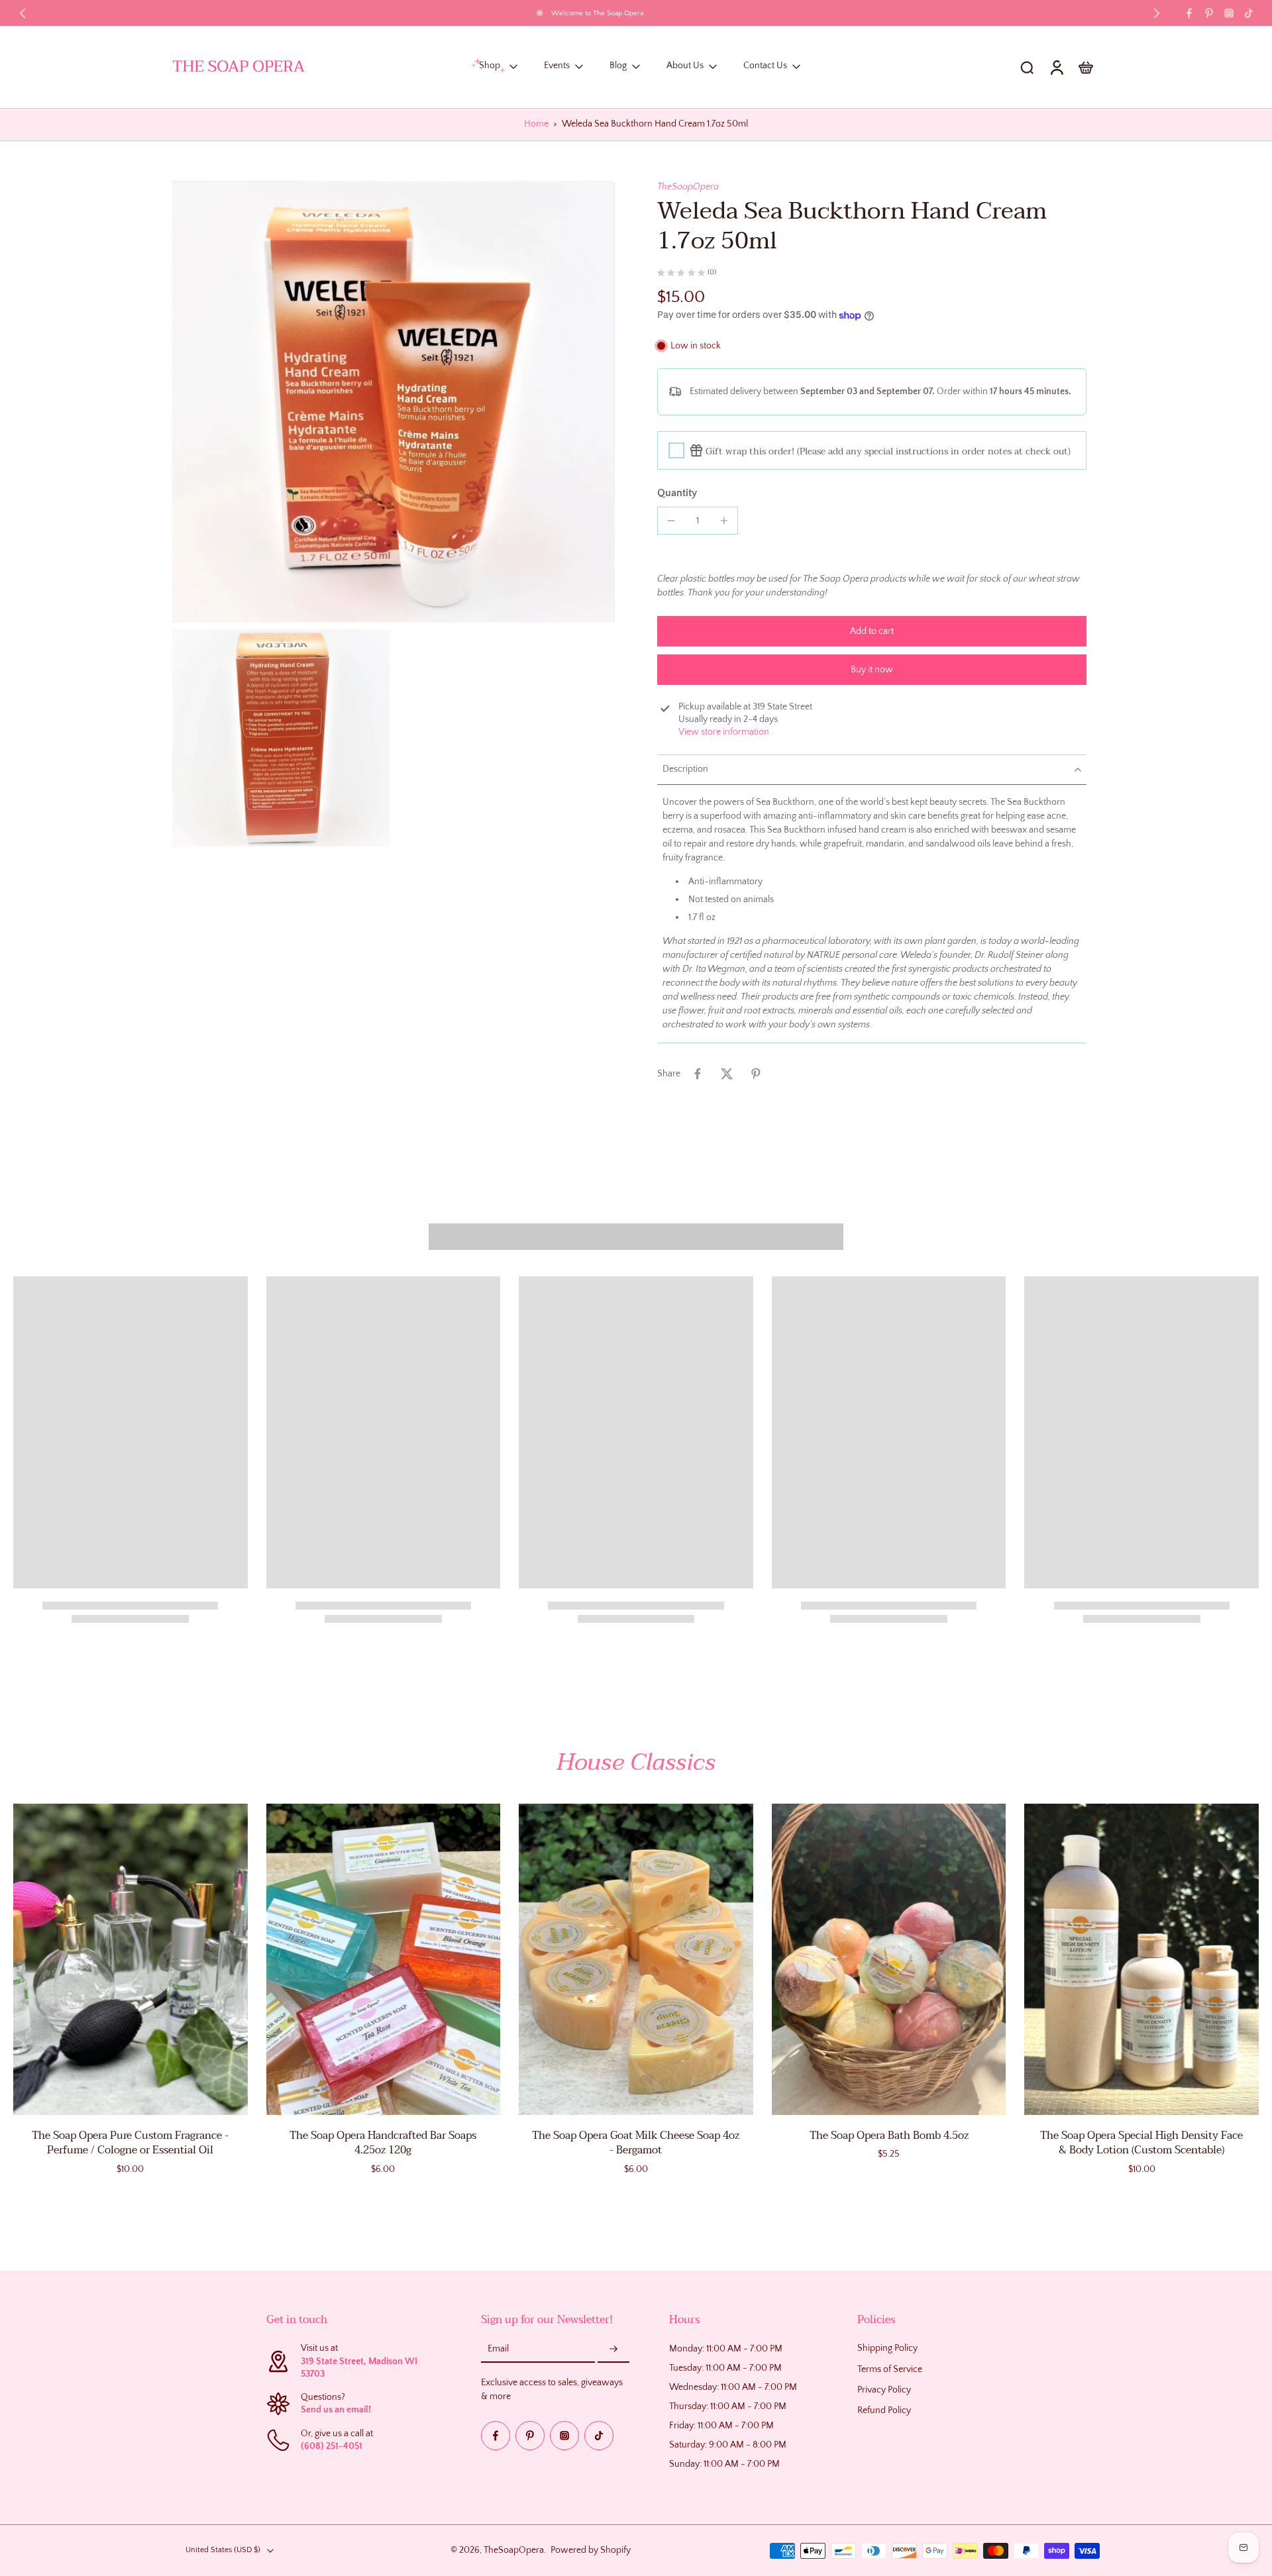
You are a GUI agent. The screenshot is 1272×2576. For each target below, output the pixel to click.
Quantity (677, 493)
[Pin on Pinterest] (756, 1074)
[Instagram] (1229, 13)
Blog (618, 66)
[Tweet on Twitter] (727, 1074)
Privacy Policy (884, 2390)
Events (557, 66)
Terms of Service (890, 2369)
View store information (724, 732)
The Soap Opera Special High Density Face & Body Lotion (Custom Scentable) (1141, 2143)
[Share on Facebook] (698, 1074)
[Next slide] (1157, 13)
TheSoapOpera (688, 187)
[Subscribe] (613, 2350)
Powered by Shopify (591, 2550)
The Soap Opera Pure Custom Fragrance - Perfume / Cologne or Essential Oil (130, 2143)
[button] (872, 631)
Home (536, 124)
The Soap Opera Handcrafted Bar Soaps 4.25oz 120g (383, 2143)
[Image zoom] (394, 402)
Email (498, 2349)
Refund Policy (884, 2410)
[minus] (671, 521)
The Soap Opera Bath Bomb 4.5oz (889, 2136)
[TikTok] (1249, 13)
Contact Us (765, 66)
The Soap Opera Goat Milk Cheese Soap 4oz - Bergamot (636, 2143)
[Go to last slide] (23, 13)
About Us (685, 66)
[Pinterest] (1209, 13)
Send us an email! (336, 2410)
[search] (1027, 67)
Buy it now (872, 670)
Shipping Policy (887, 2349)
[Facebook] (1189, 13)
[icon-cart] (1085, 67)
